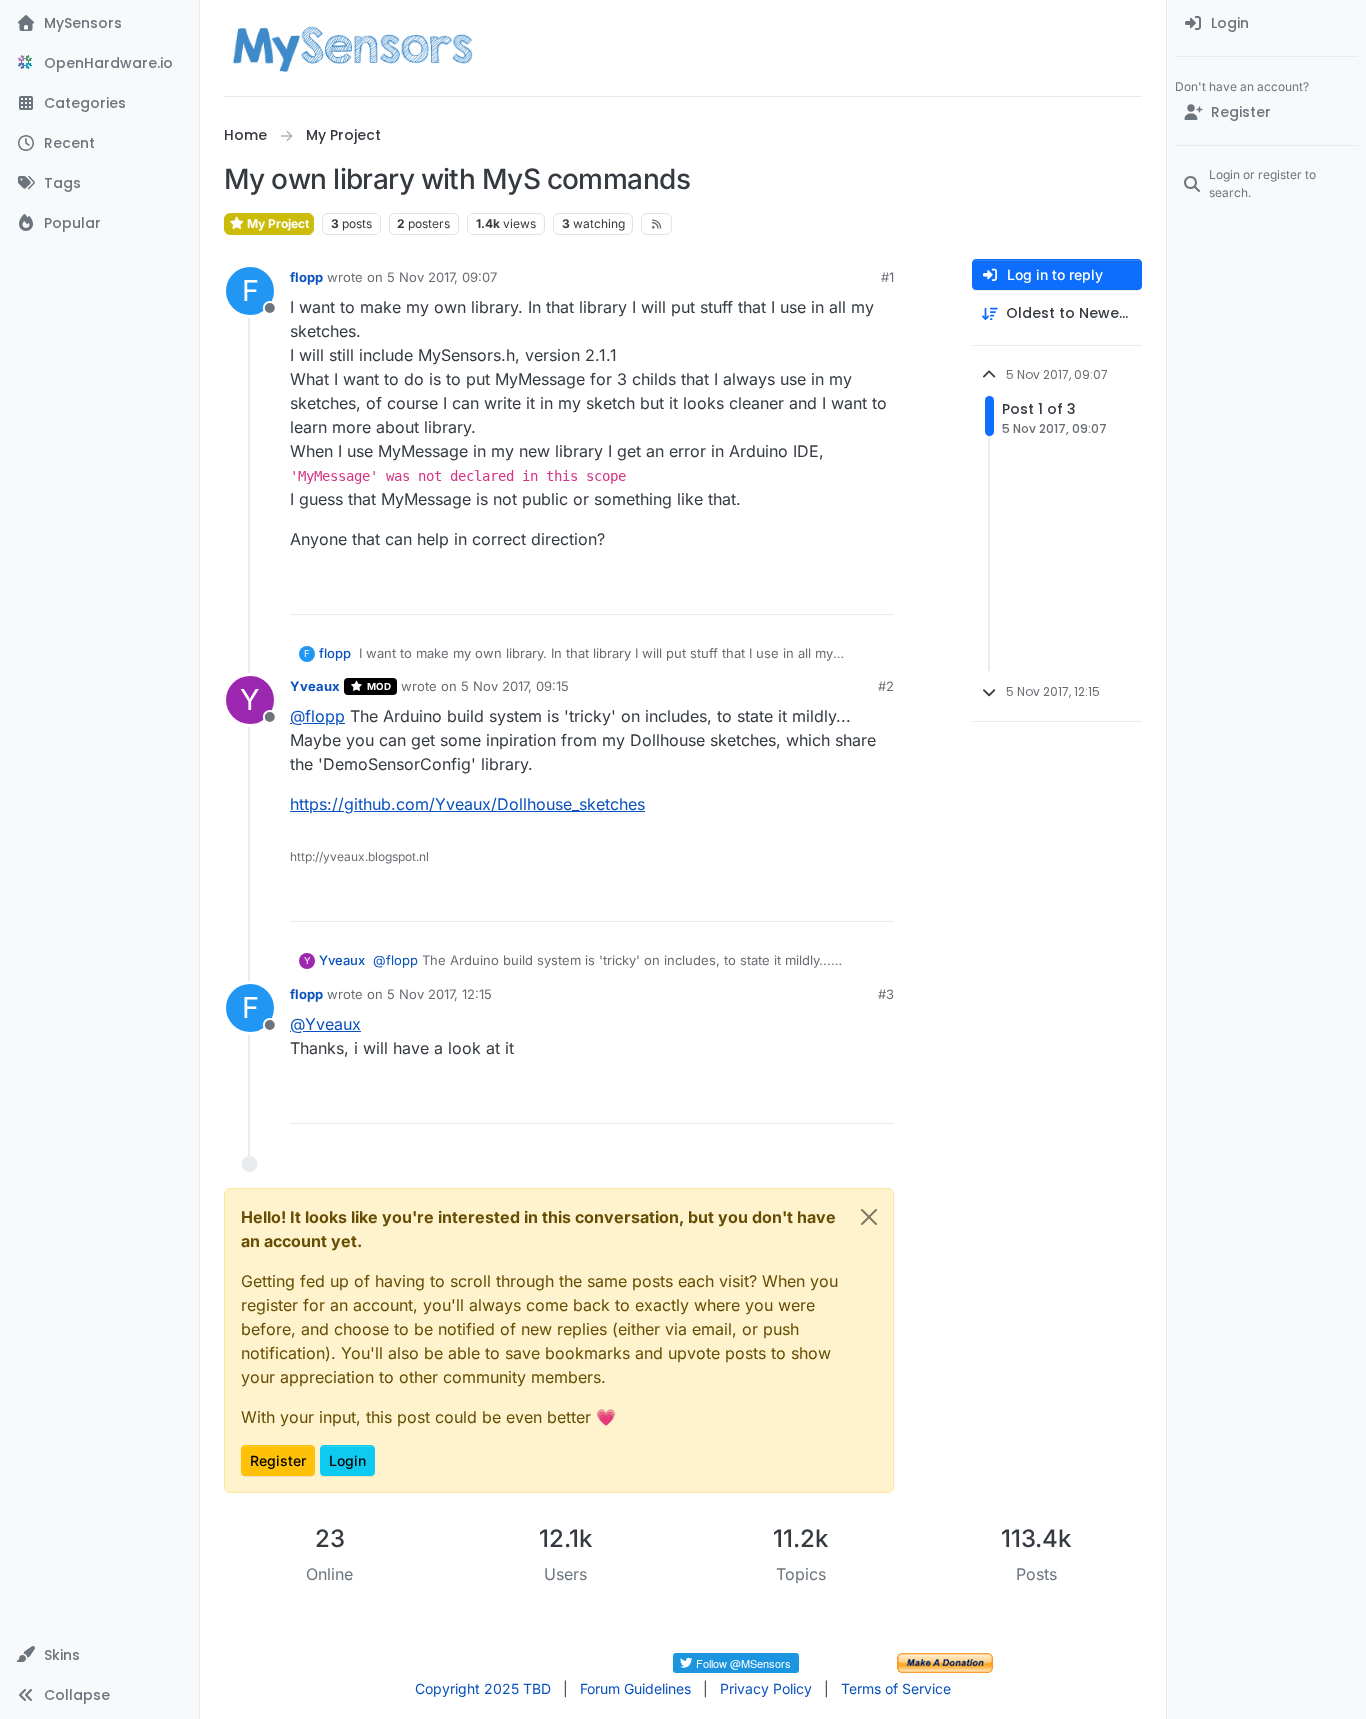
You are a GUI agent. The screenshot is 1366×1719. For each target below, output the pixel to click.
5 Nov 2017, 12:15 (439, 994)
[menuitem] (1266, 24)
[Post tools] (877, 590)
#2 (886, 686)
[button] (99, 1655)
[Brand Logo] (352, 48)
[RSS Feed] (656, 224)
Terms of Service (896, 1688)
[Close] (869, 1217)
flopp (306, 277)
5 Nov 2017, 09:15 (515, 686)
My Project (276, 223)
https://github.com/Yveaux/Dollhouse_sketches (467, 804)
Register (278, 1460)
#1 (887, 277)
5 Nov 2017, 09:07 (442, 277)
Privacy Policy (766, 1688)
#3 (886, 994)
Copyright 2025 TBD (483, 1688)
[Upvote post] (802, 590)
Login (347, 1460)
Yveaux (315, 686)
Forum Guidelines (635, 1688)
